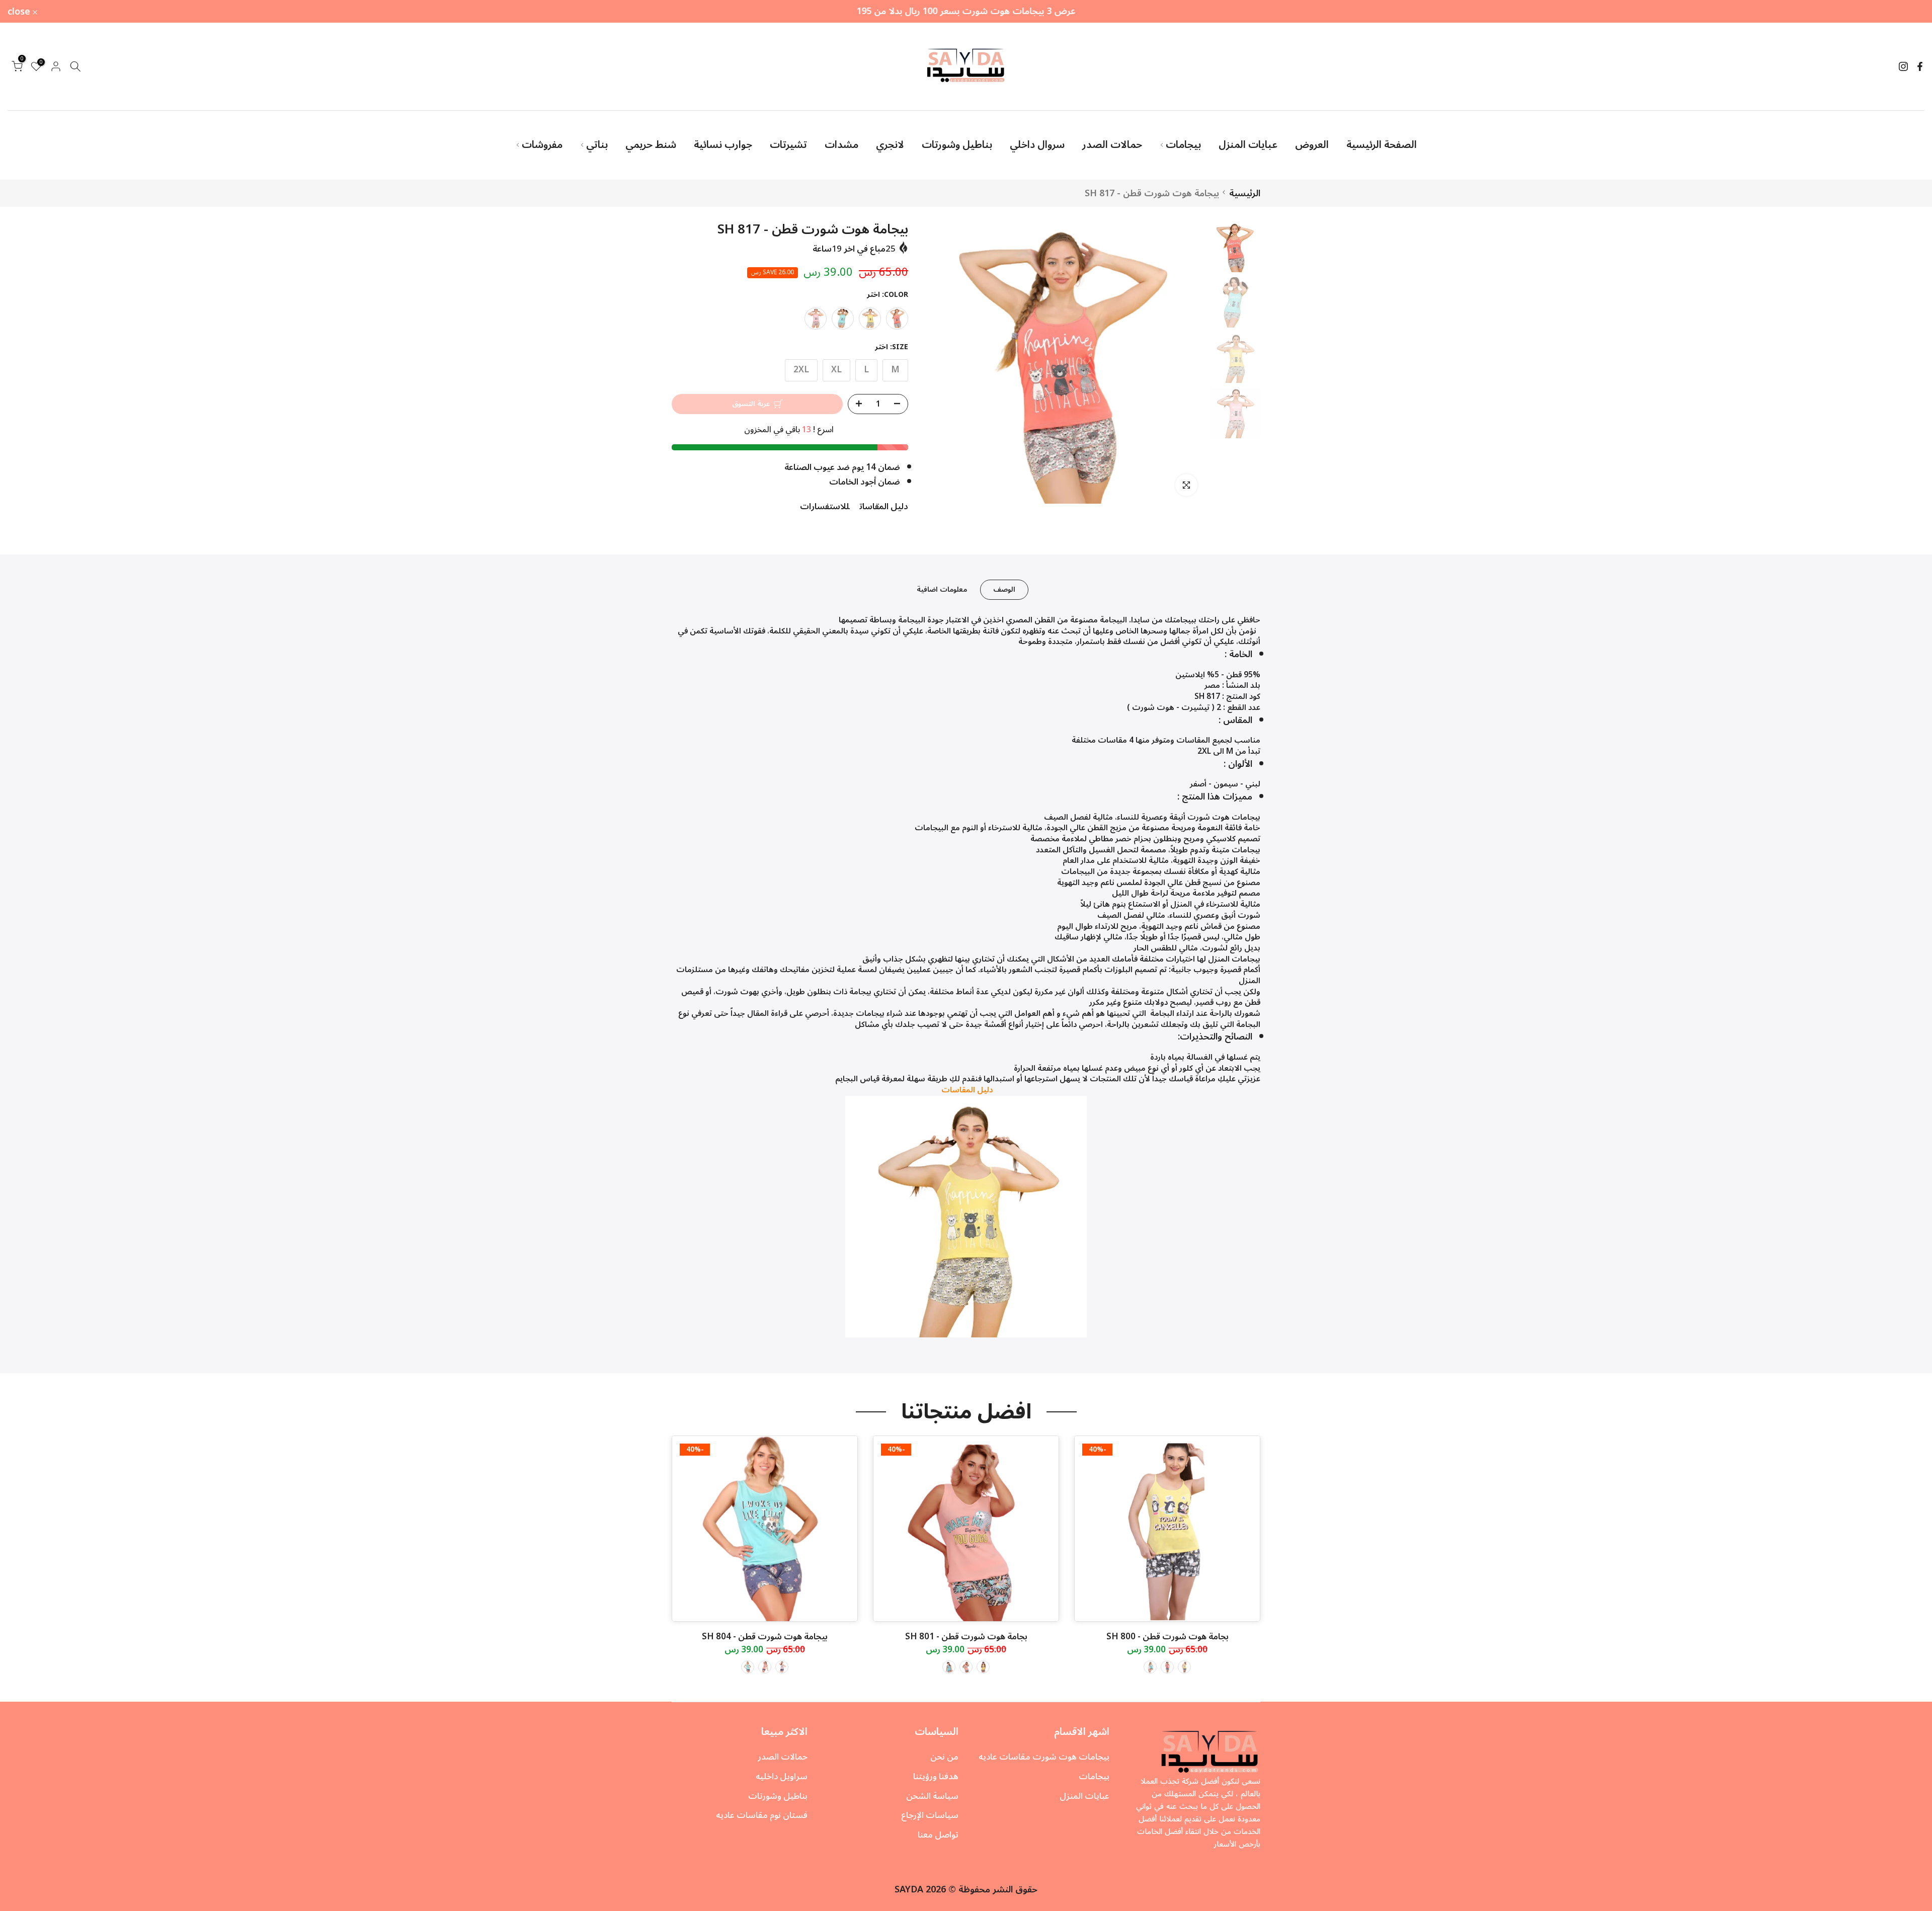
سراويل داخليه (782, 1777)
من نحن (944, 1757)
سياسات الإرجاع (930, 1815)
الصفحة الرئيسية (1382, 145)
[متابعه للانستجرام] (1903, 66)
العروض (1312, 145)
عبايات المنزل (1248, 145)
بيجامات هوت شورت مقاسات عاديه (1044, 1757)
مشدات (841, 145)
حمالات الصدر (1112, 145)
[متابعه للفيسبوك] (1920, 66)
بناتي (597, 145)
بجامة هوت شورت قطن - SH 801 (966, 1637)
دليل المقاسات (884, 507)
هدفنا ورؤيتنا (936, 1777)
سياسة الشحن (932, 1796)
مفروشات (542, 145)
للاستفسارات (825, 507)
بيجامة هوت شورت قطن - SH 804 (765, 1637)
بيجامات (1183, 145)
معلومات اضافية (942, 589)
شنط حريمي (651, 145)
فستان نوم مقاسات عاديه (762, 1815)
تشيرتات (788, 145)
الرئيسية (1245, 193)
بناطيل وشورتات (957, 145)
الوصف (1004, 589)
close (1907, 12)
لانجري (890, 145)
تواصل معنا (938, 1835)
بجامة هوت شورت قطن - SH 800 (1168, 1637)
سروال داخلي (1037, 145)
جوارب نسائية (723, 145)
